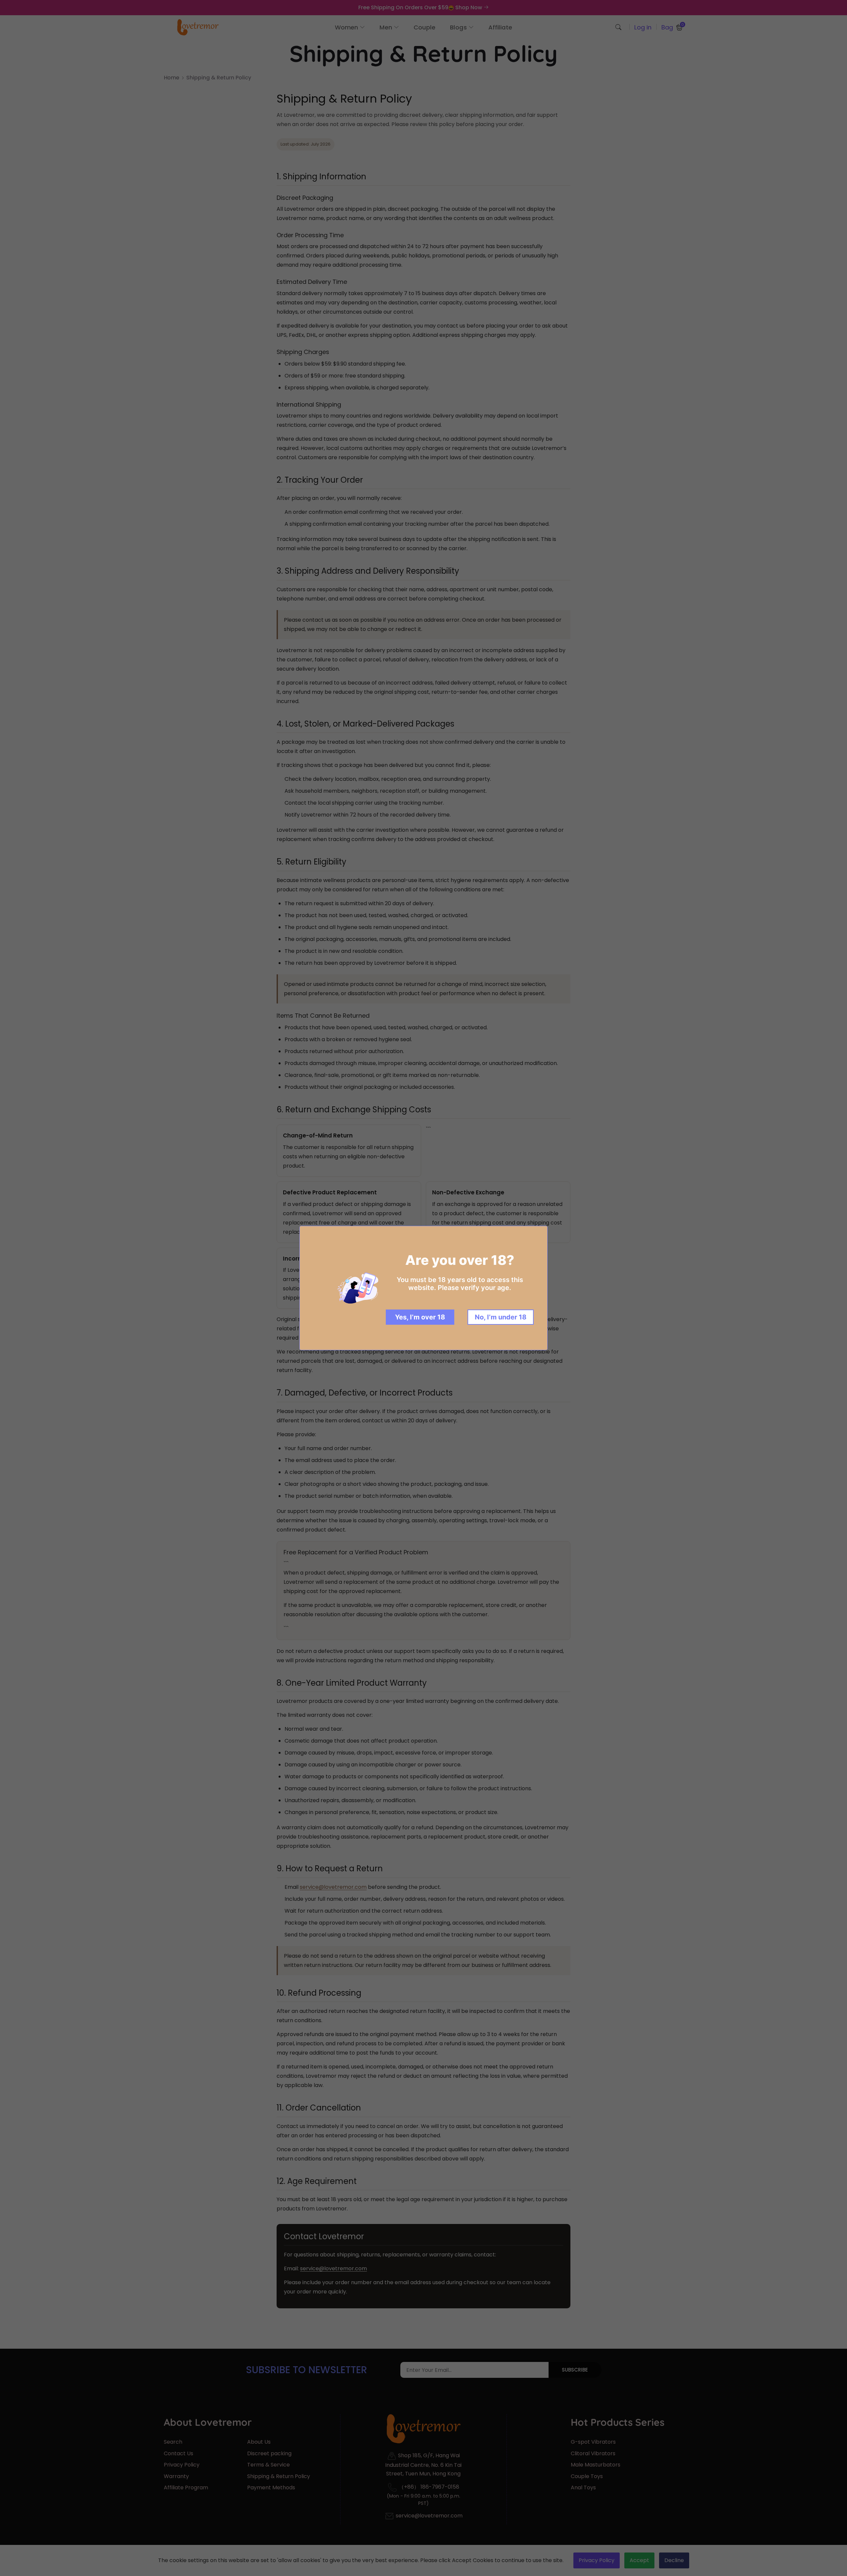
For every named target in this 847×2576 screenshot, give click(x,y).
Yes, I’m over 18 (420, 1317)
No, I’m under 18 (501, 1317)
